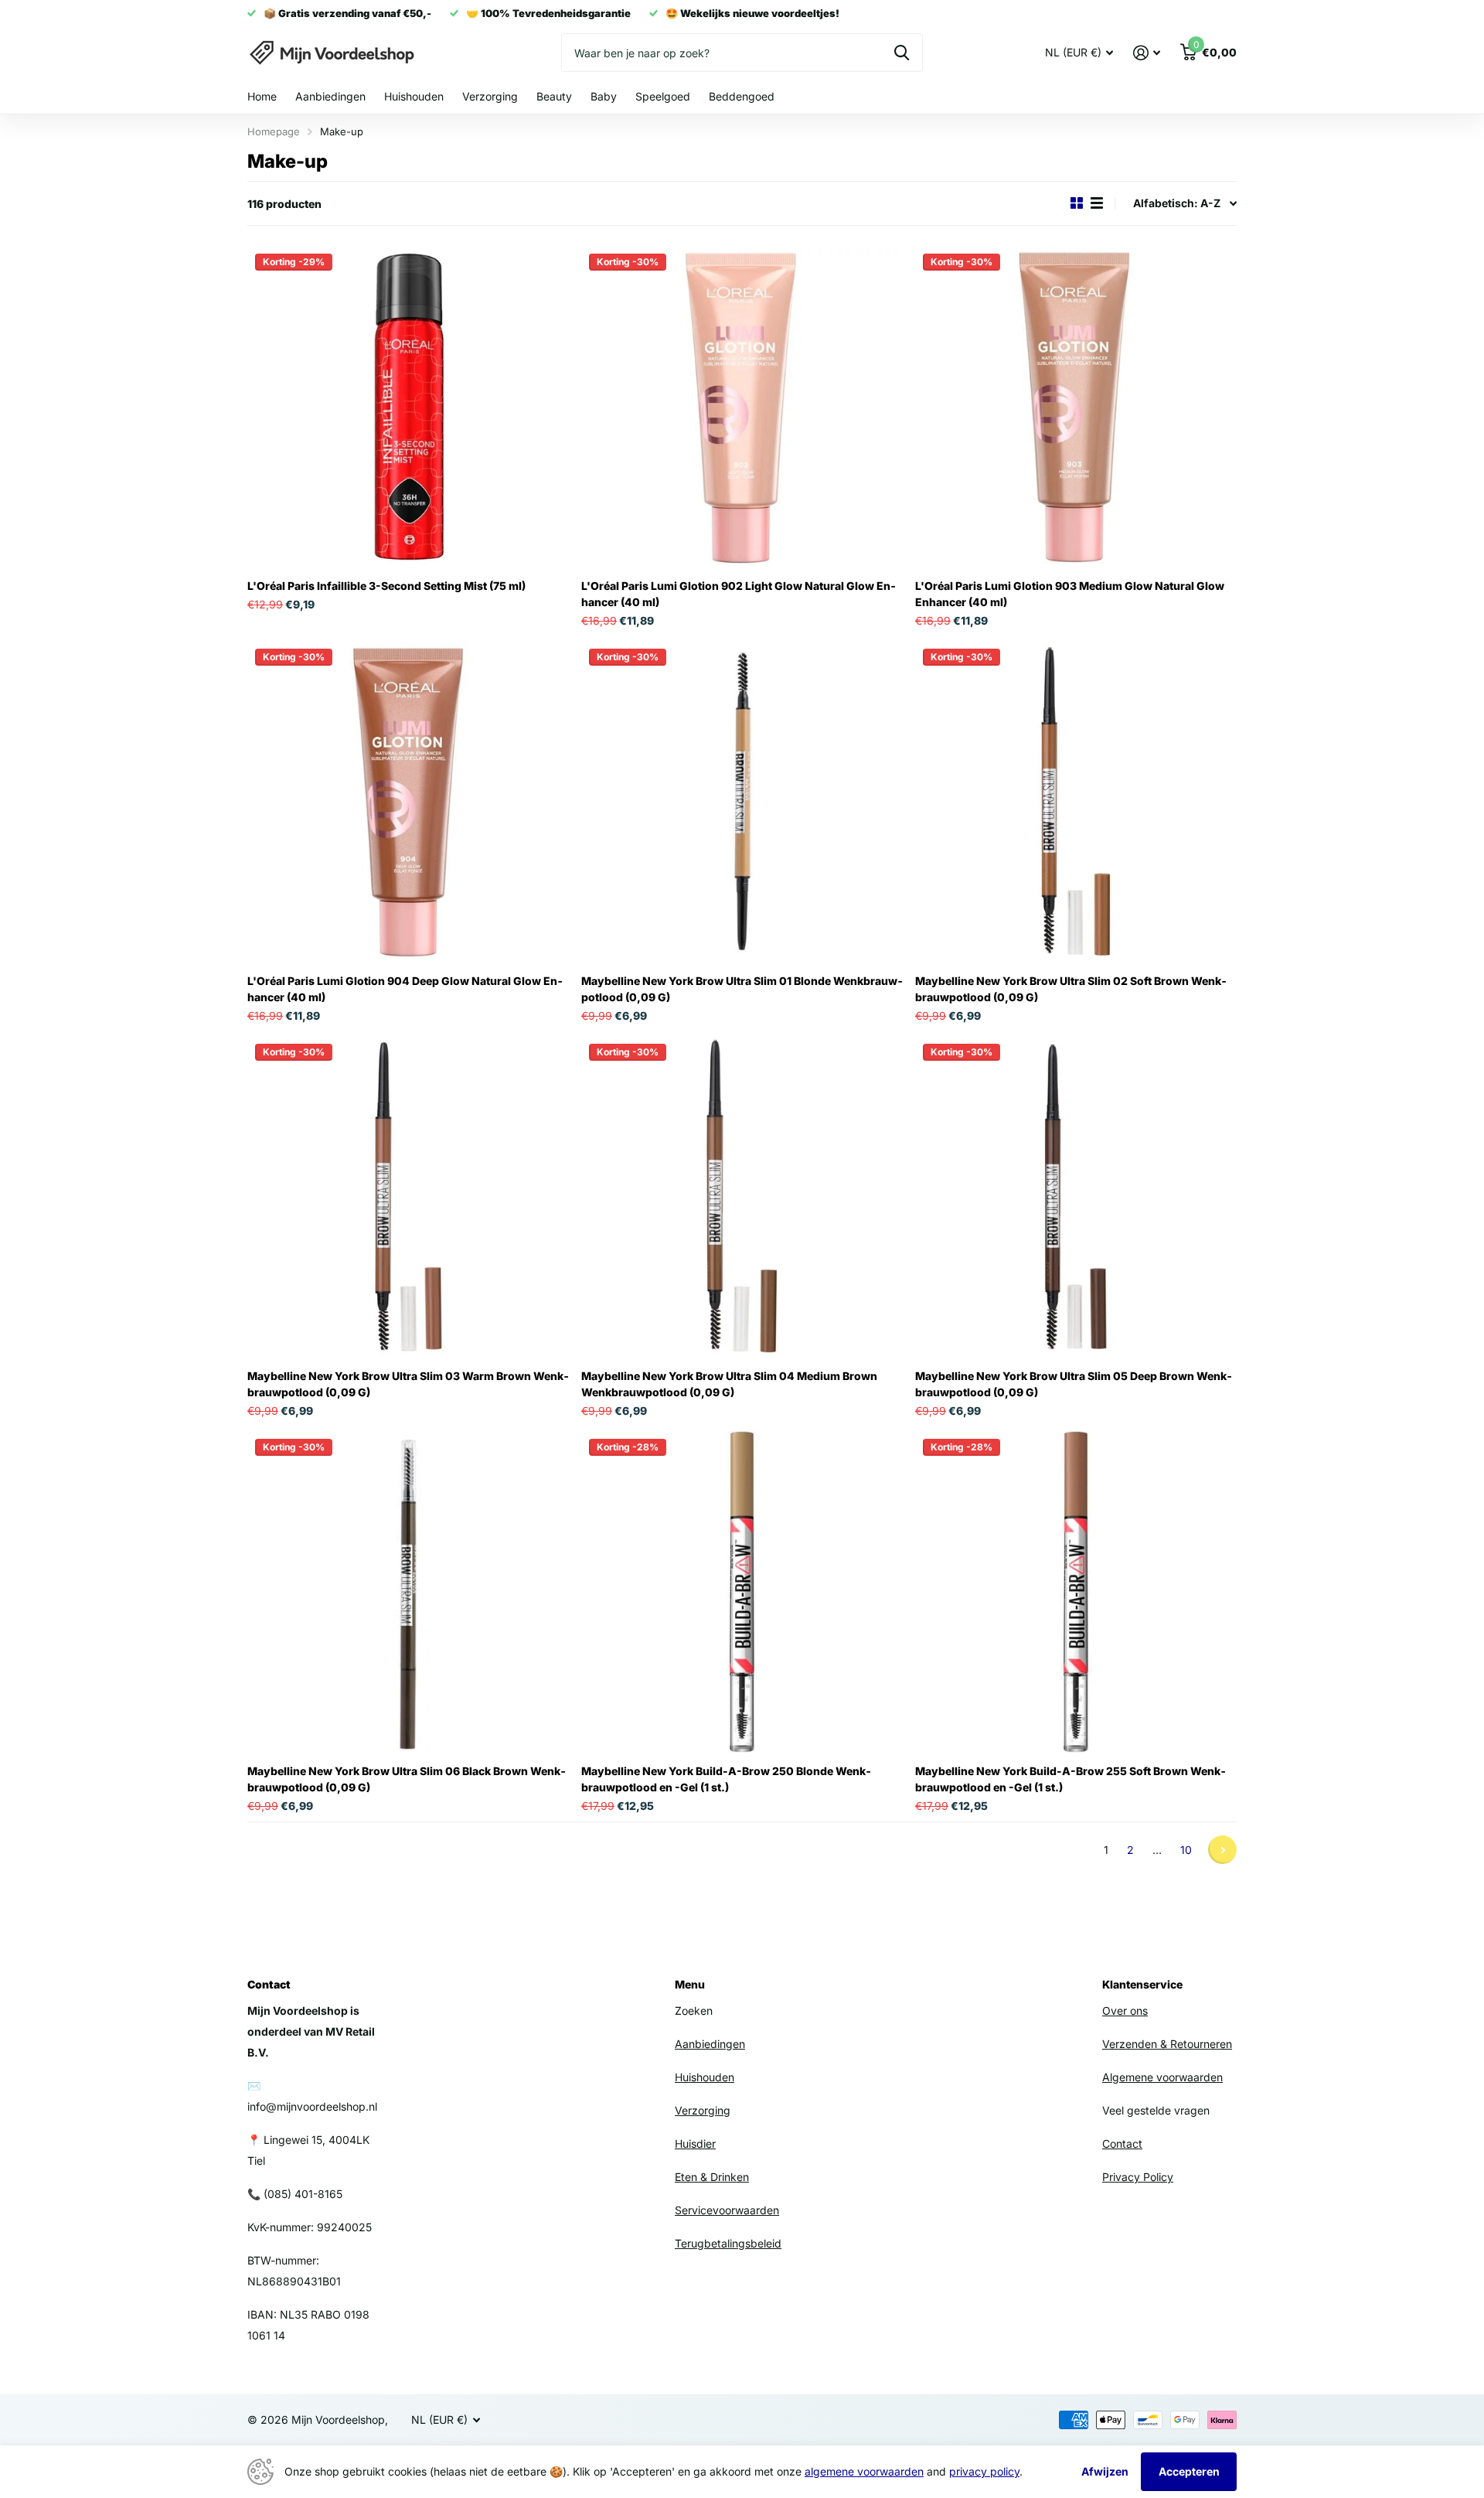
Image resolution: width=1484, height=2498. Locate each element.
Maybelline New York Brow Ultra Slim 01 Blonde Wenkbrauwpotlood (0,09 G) (742, 989)
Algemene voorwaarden (1162, 2077)
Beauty (554, 96)
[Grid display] (1077, 203)
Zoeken (902, 53)
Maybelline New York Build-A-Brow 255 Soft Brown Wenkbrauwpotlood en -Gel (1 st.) (1070, 1779)
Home (262, 96)
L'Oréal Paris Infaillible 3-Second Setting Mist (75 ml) (386, 586)
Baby (604, 96)
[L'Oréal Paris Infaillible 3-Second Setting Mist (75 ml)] (408, 407)
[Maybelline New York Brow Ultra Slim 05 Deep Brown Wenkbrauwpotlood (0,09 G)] (1076, 1197)
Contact (1122, 2144)
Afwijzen (1105, 2471)
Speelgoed (663, 96)
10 (1186, 1850)
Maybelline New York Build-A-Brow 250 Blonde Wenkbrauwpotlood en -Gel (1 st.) (726, 1779)
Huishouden (414, 96)
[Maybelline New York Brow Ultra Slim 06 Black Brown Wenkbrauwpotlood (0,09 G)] (408, 1592)
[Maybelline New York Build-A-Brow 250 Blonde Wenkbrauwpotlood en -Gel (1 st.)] (742, 1592)
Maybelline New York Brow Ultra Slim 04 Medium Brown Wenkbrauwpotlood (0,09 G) (729, 1384)
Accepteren (1189, 2471)
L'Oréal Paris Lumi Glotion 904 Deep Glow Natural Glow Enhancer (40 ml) (405, 989)
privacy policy (984, 2471)
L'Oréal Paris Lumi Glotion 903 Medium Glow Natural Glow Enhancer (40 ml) (1070, 594)
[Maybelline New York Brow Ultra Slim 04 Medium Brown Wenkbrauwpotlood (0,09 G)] (742, 1197)
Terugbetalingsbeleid (728, 2243)
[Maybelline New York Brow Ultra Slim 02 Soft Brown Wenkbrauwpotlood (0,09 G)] (1076, 802)
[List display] (1097, 203)
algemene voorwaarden (864, 2471)
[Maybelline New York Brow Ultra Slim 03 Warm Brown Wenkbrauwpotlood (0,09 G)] (408, 1197)
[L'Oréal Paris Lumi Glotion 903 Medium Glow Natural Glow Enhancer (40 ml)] (1076, 407)
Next (1222, 1850)
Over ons (1125, 2011)
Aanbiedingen (330, 96)
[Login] (1147, 53)
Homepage (274, 131)
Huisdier (695, 2144)
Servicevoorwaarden (727, 2210)
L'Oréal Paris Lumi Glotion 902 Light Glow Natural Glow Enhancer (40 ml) (739, 594)
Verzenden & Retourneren (1167, 2044)
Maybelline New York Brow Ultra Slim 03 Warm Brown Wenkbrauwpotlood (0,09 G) (408, 1384)
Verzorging (490, 96)
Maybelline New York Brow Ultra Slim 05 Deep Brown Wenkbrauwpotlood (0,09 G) (1074, 1384)
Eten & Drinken (712, 2177)
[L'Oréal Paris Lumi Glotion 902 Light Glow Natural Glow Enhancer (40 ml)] (742, 407)
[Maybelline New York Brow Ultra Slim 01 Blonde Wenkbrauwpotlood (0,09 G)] (742, 802)
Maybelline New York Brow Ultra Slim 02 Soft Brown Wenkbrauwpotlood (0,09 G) (1071, 989)
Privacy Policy (1138, 2177)
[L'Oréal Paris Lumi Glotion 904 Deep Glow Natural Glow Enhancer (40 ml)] (408, 802)
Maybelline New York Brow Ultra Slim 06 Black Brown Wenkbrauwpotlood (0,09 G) (407, 1779)
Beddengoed (742, 96)
